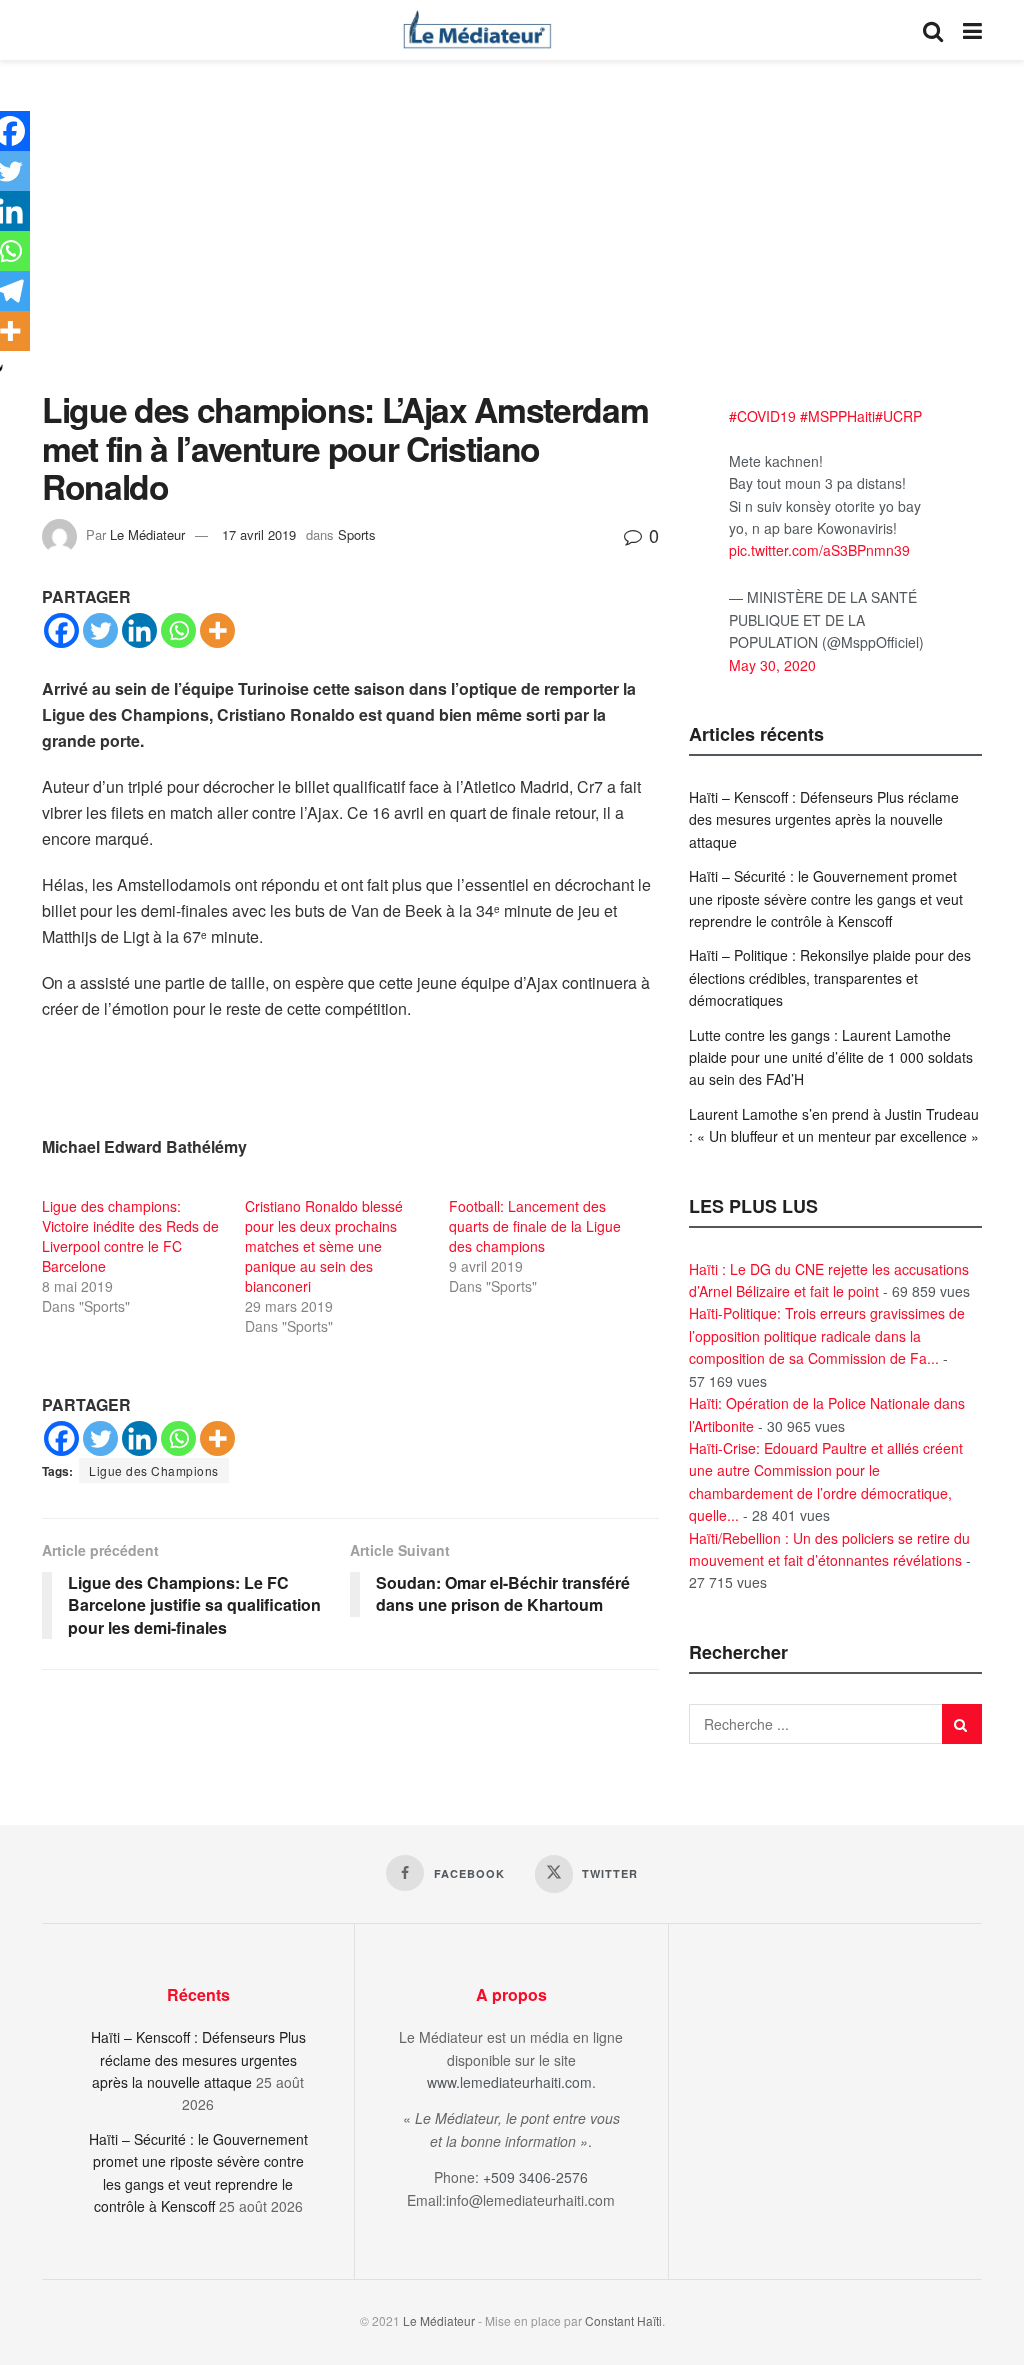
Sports (357, 534)
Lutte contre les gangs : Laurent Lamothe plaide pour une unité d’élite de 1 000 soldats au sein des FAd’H (831, 1057)
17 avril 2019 (259, 534)
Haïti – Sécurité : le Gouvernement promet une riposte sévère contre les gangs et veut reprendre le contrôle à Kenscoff (826, 898)
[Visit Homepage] (477, 30)
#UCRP (898, 416)
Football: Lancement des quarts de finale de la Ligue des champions (535, 1226)
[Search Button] (933, 30)
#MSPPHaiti (837, 416)
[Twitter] (100, 630)
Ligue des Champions (154, 1470)
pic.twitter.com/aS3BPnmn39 (819, 550)
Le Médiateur (147, 534)
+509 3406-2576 (535, 2177)
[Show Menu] (972, 30)
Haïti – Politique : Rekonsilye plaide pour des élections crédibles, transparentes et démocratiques (830, 977)
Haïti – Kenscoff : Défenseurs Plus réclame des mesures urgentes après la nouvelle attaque (824, 819)
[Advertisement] (512, 240)
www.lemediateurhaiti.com (509, 2082)
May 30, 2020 (772, 665)
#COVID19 (762, 416)
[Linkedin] (139, 630)
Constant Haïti (623, 2320)
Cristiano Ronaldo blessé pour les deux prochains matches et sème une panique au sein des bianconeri (324, 1246)
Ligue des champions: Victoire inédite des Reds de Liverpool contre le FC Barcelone (130, 1236)
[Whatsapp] (178, 630)
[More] (217, 630)
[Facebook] (61, 630)
